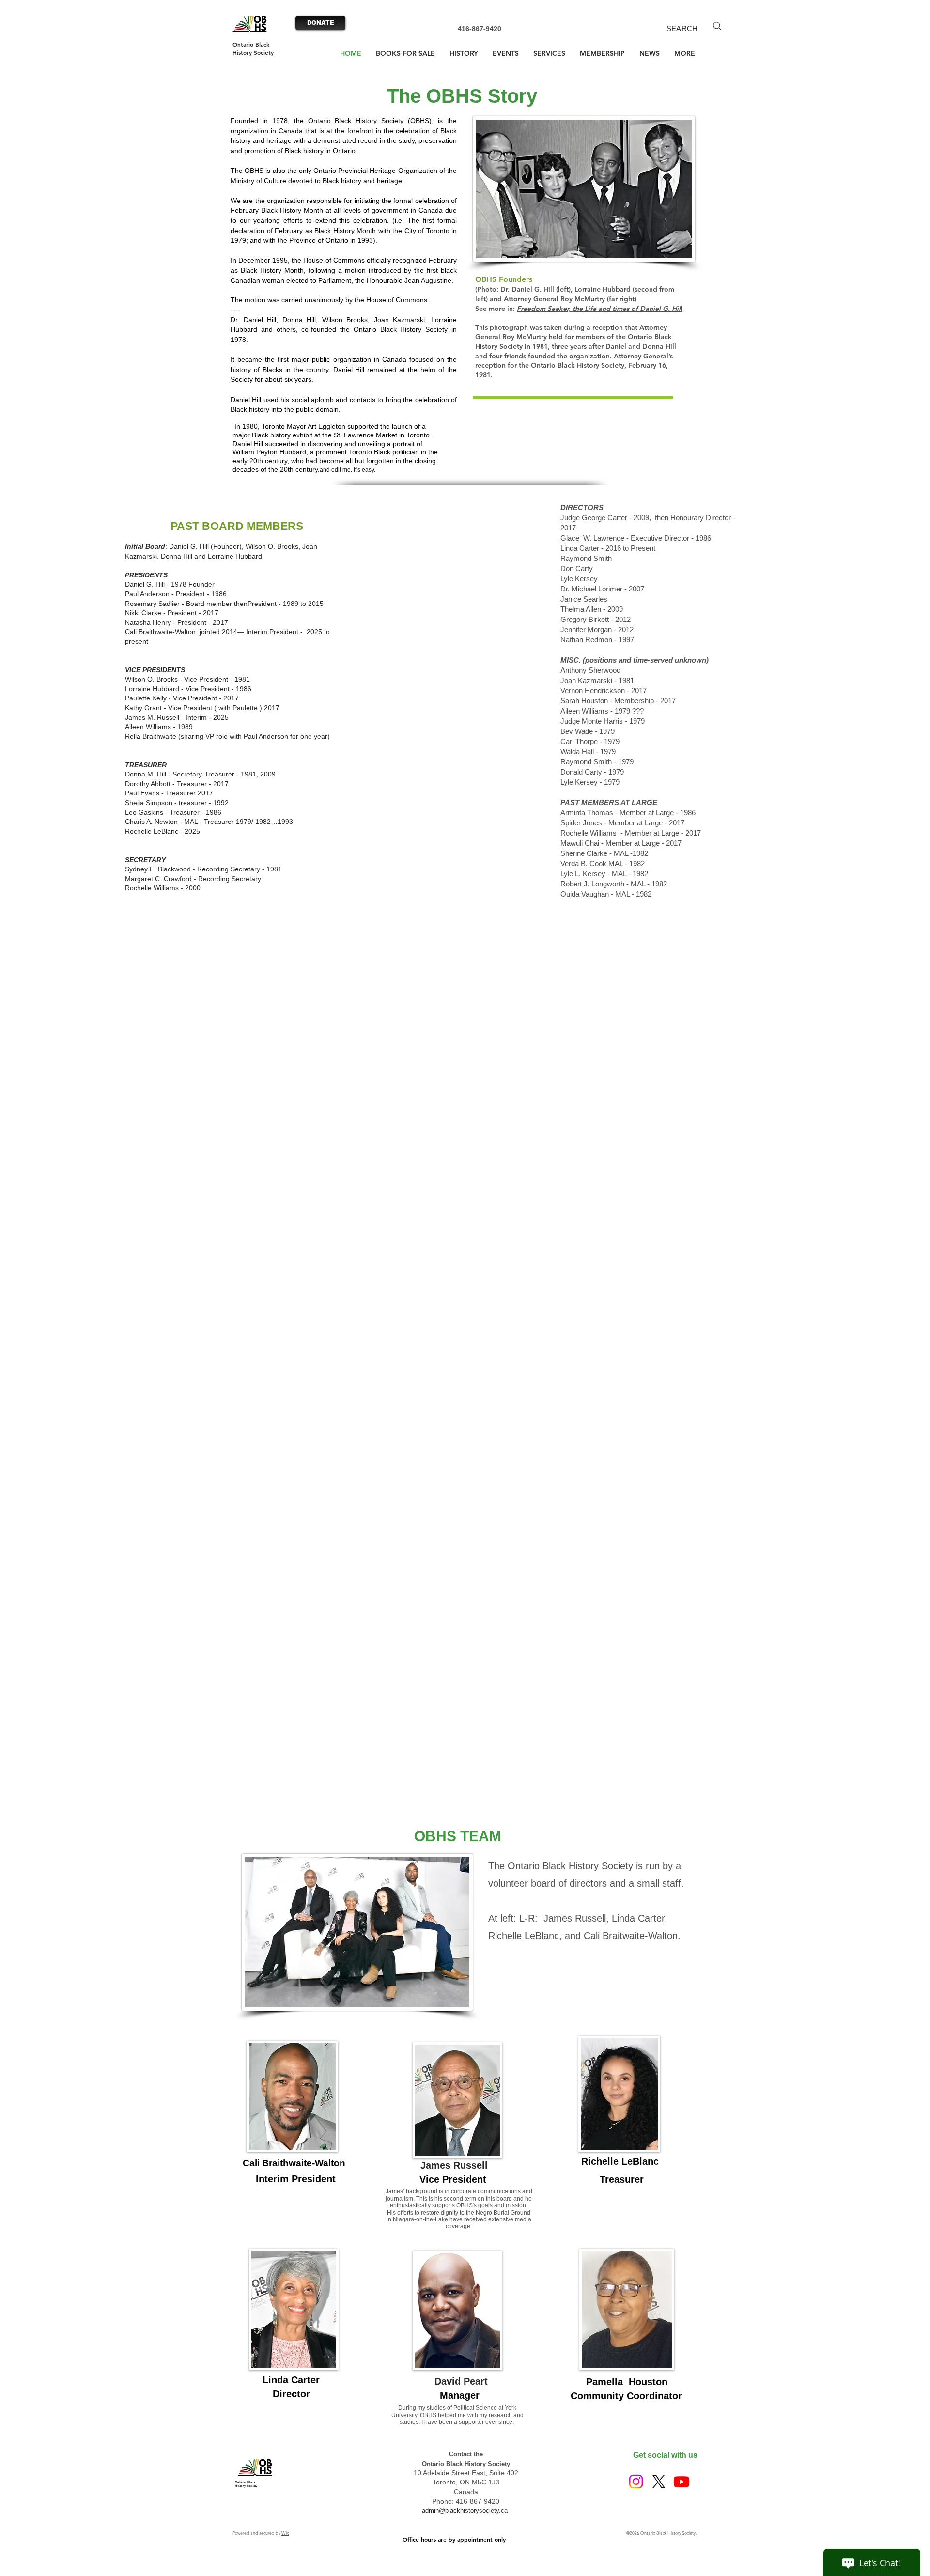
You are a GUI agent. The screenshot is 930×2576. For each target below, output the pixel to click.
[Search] (717, 26)
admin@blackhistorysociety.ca (465, 2510)
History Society (253, 52)
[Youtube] (682, 2482)
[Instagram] (636, 2482)
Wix (285, 2533)
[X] (659, 2482)
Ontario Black (251, 44)
